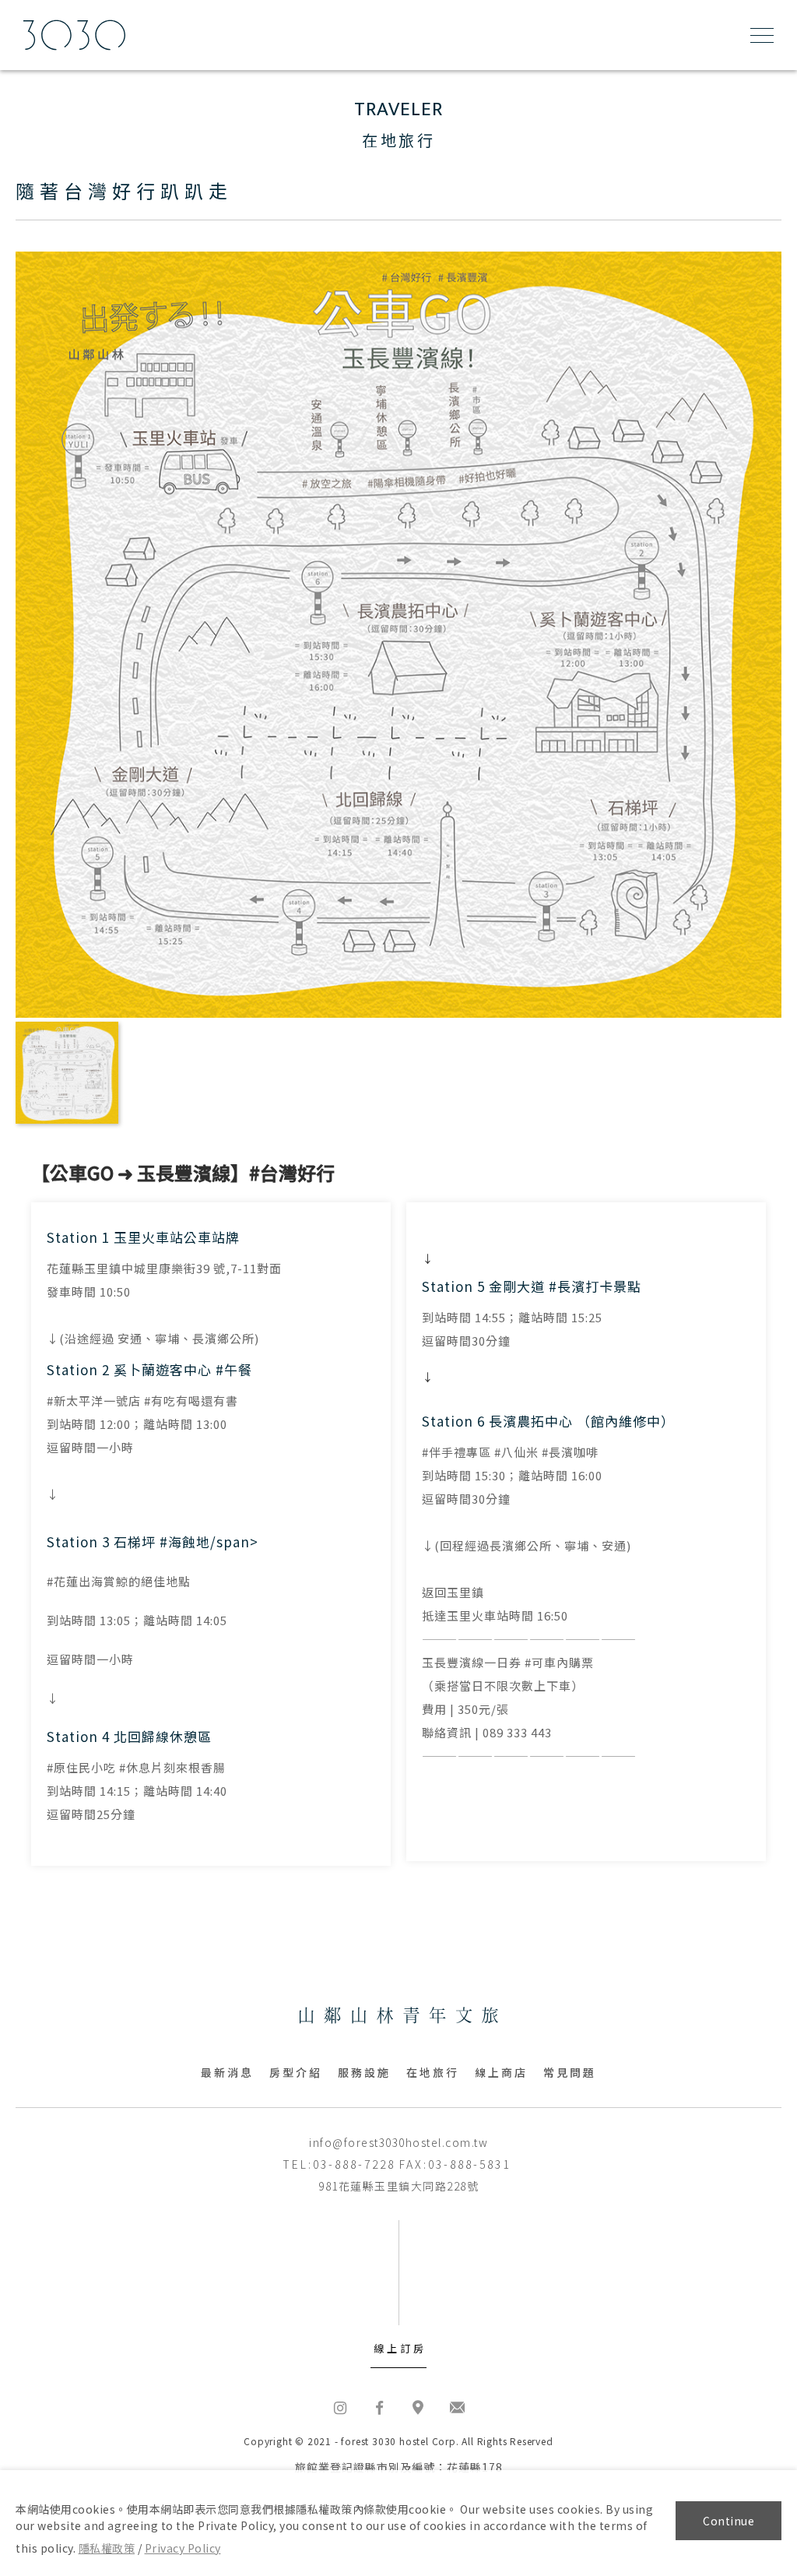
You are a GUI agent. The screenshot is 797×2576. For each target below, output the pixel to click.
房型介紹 (296, 2072)
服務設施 (364, 2072)
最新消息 (227, 2072)
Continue (729, 2521)
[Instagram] (340, 2407)
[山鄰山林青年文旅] (399, 2017)
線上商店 (501, 2072)
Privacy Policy (183, 2548)
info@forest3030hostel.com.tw (398, 2142)
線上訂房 (400, 2348)
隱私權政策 (107, 2548)
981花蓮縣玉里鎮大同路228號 (398, 2186)
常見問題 (570, 2072)
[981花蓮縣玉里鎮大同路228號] (418, 2407)
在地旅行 (433, 2072)
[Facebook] (379, 2407)
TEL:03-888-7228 (339, 2164)
